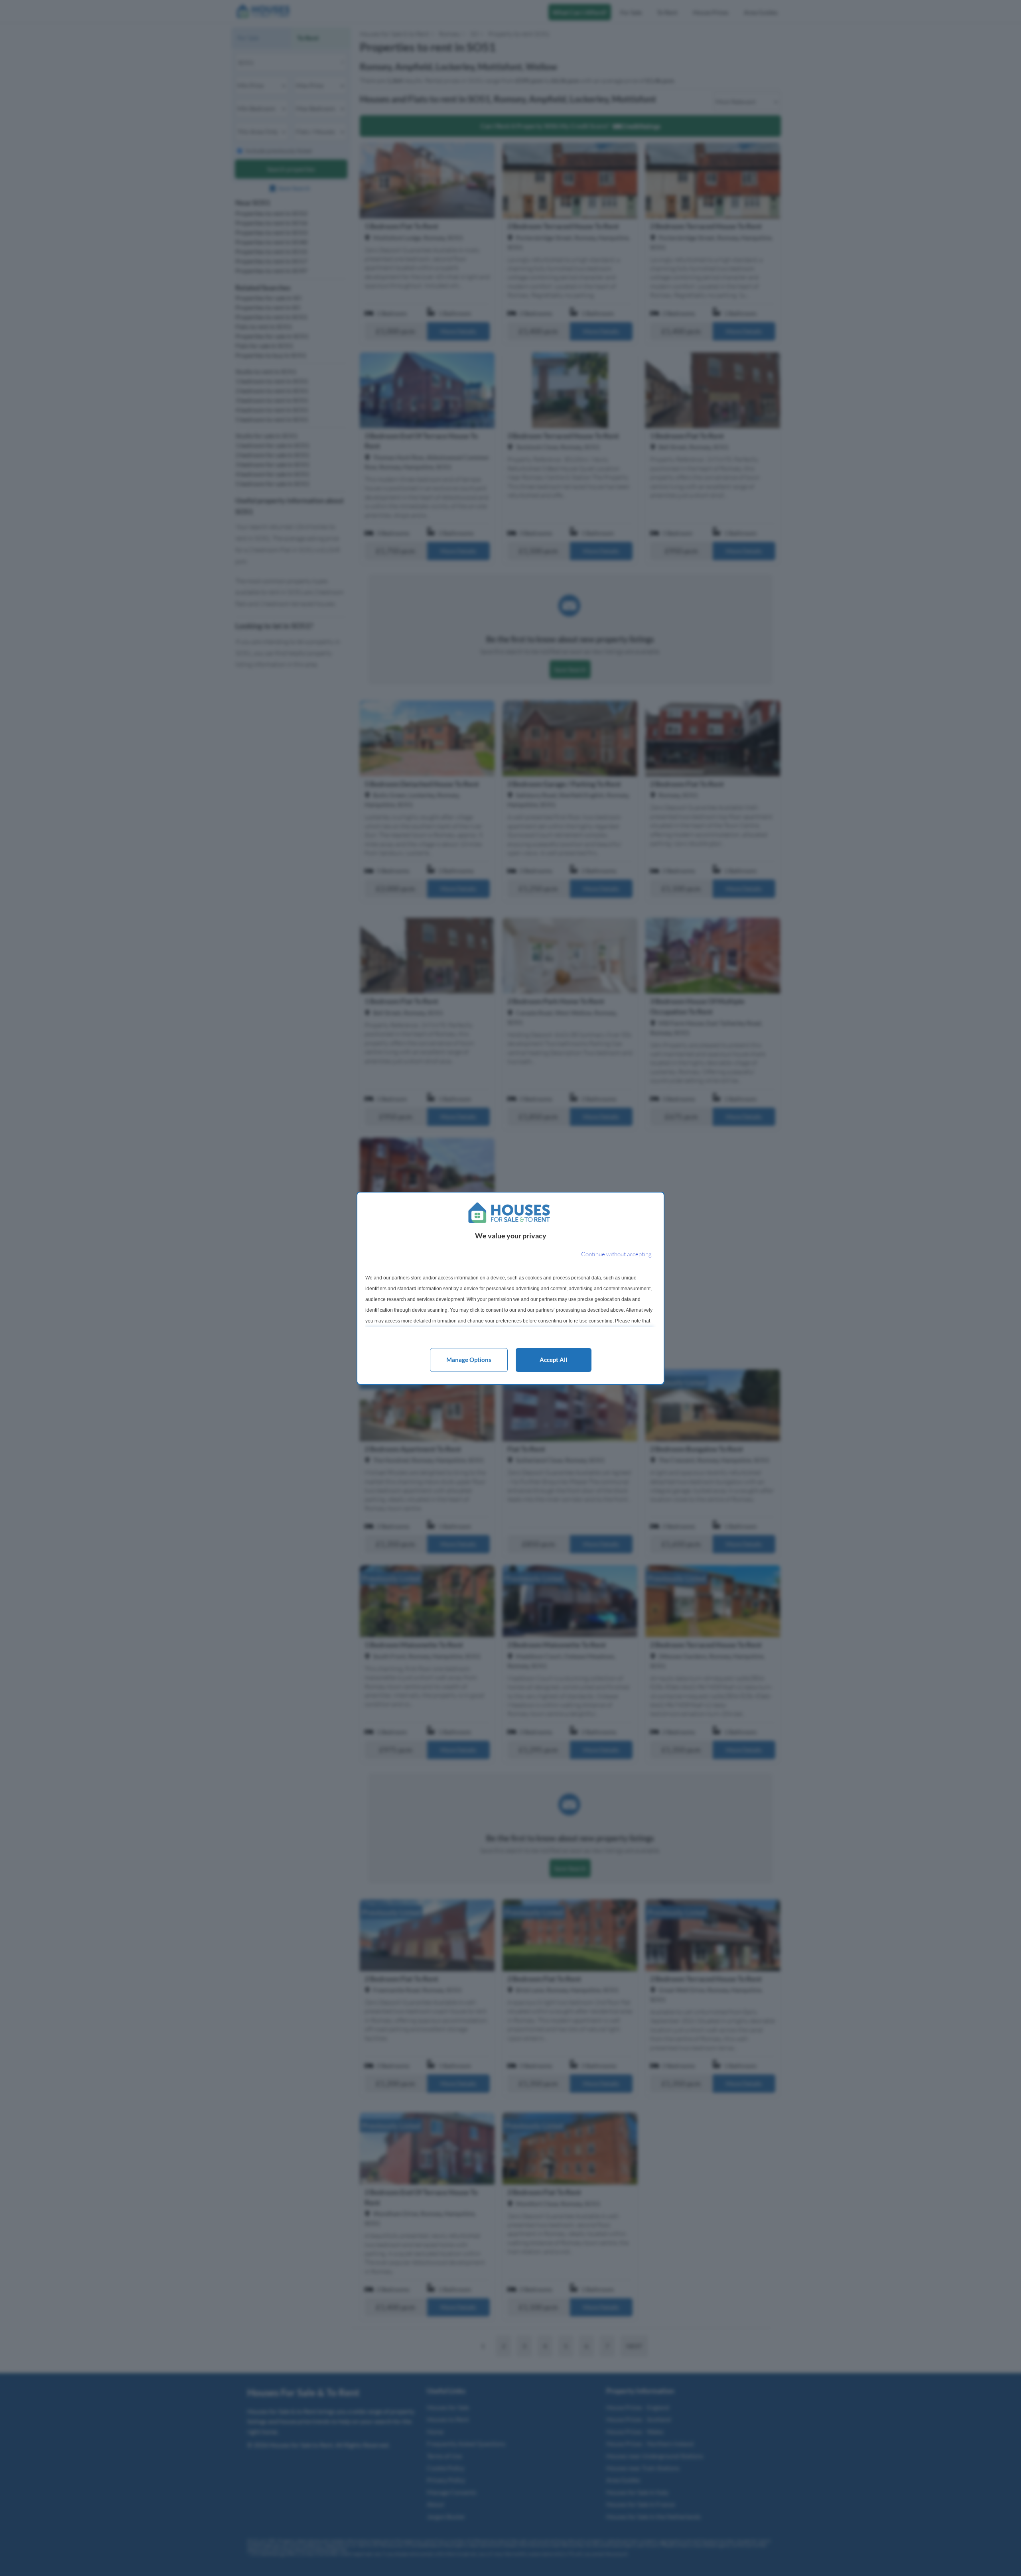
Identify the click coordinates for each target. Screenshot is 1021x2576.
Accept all (553, 1360)
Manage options (469, 1360)
